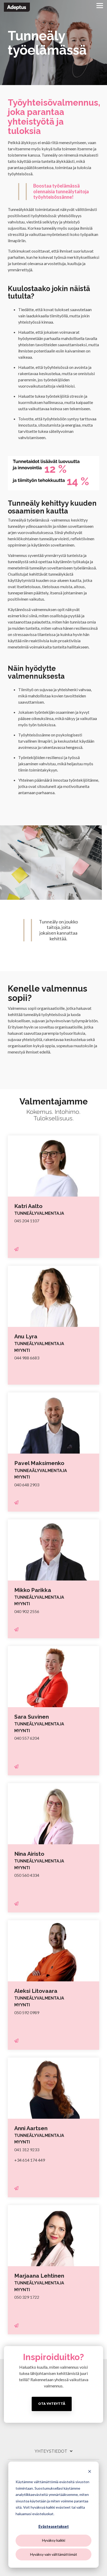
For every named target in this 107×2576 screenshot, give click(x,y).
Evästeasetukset (54, 2526)
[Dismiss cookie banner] (90, 2472)
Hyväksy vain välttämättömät (54, 2554)
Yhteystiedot (51, 2451)
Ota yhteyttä (52, 2404)
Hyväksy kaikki (54, 2540)
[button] (100, 5)
